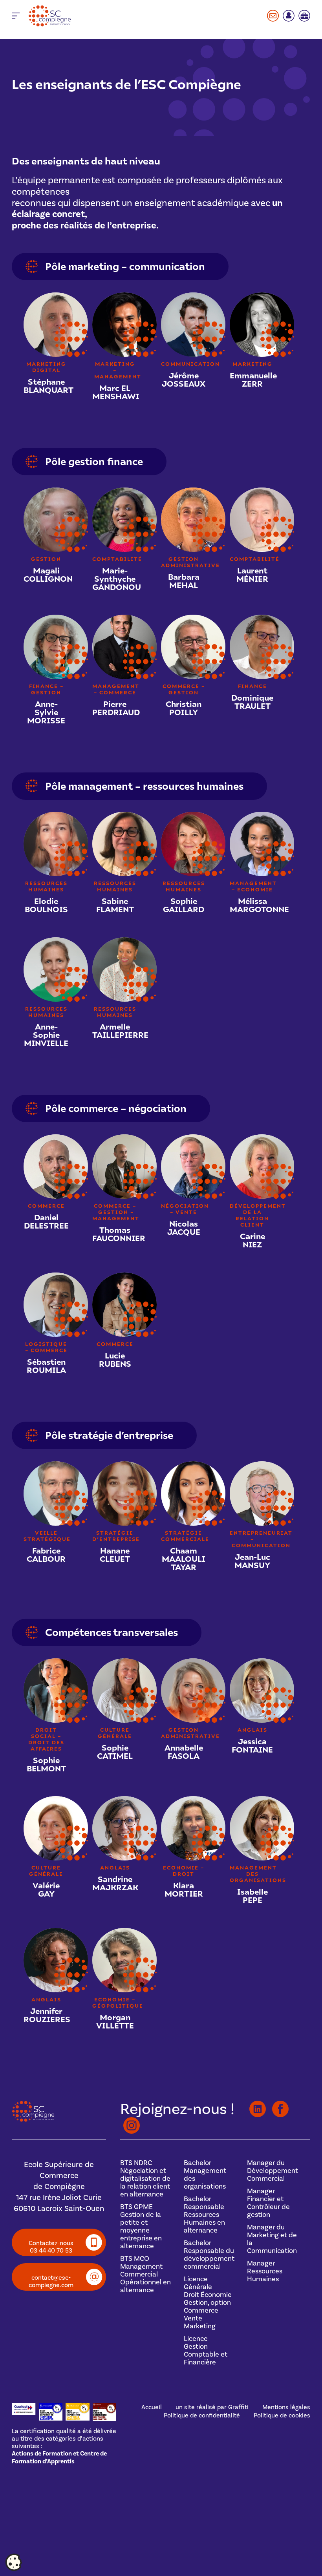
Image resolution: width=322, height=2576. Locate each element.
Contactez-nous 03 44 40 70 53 (51, 2247)
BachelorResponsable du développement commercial (209, 2255)
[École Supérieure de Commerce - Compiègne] (33, 2120)
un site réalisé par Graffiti (212, 2407)
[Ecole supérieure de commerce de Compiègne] (71, 16)
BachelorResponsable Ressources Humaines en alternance (204, 2215)
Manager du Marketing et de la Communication (272, 2239)
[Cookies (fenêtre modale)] (14, 2563)
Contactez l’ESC (273, 16)
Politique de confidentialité (202, 2415)
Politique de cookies (282, 2415)
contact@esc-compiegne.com (51, 2281)
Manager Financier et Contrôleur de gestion (268, 2203)
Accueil (152, 2407)
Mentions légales (286, 2407)
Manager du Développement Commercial (273, 2171)
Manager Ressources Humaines (265, 2271)
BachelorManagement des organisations (205, 2174)
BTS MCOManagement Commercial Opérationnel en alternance (145, 2274)
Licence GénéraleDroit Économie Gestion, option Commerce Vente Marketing (208, 2302)
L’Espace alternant (304, 16)
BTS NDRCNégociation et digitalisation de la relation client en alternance (145, 2178)
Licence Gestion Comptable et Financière (206, 2350)
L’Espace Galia (289, 16)
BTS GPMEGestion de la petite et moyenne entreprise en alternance (141, 2226)
